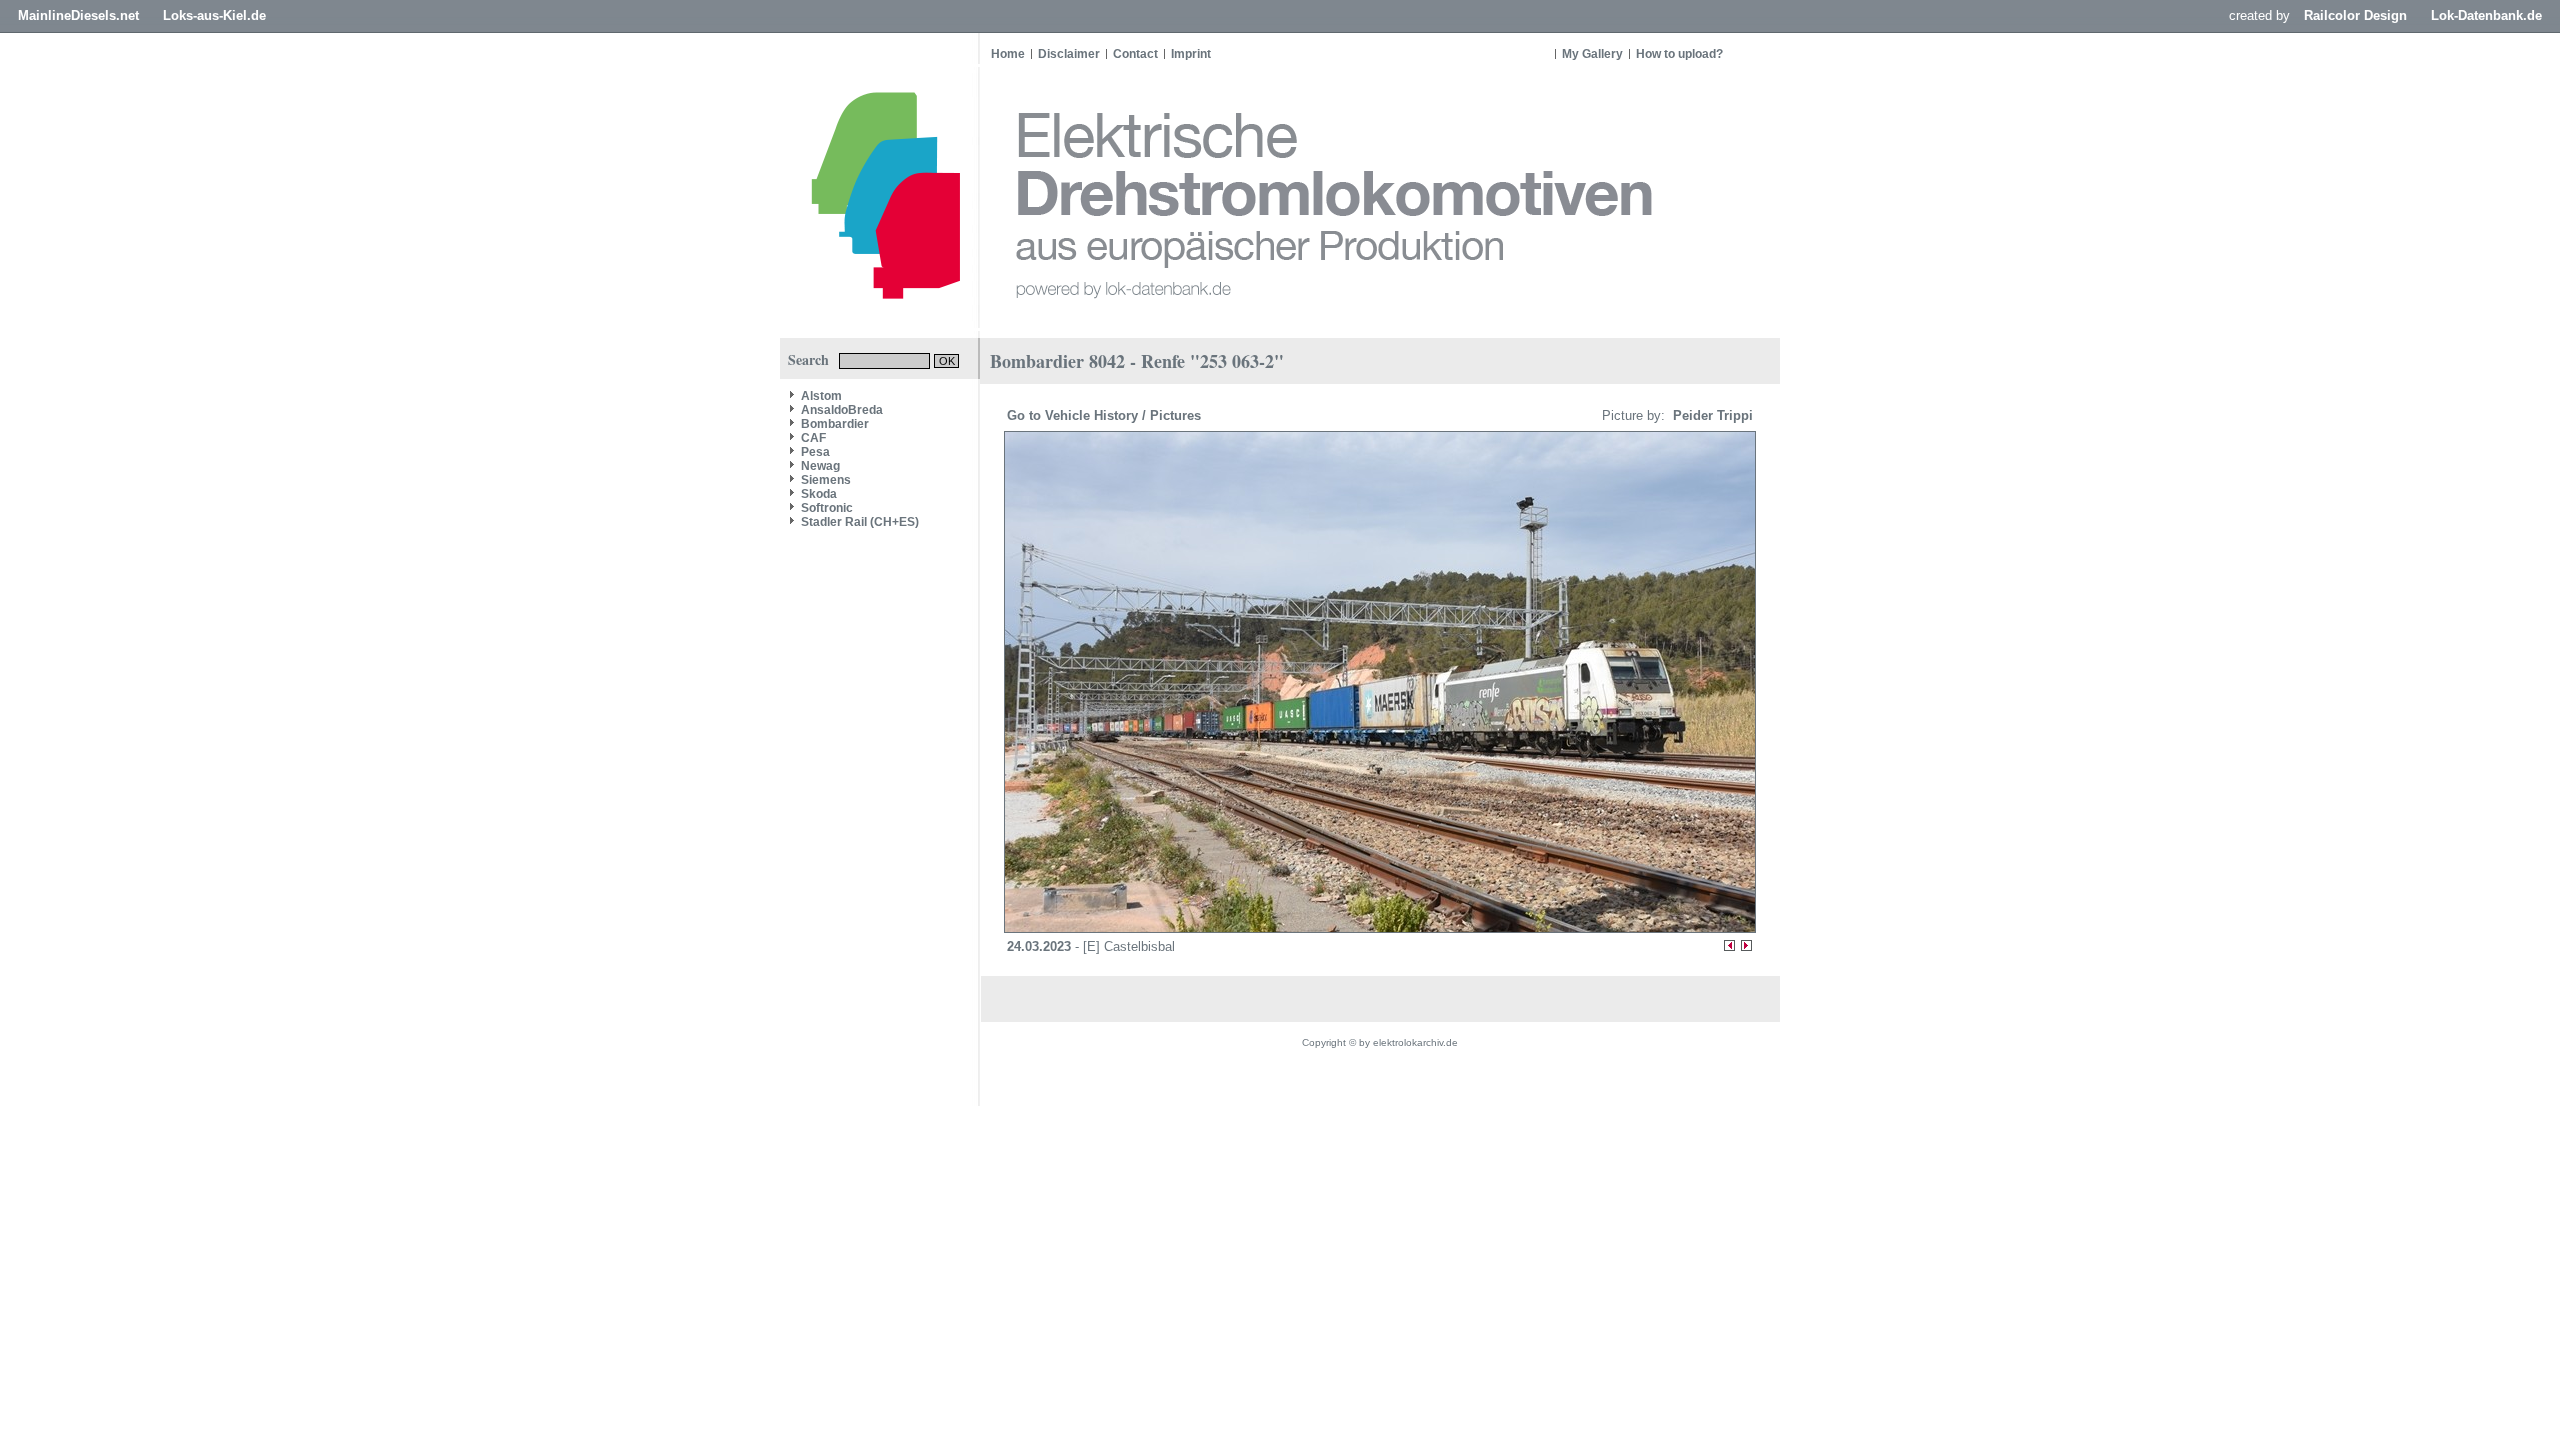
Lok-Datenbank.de (2486, 15)
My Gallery (1592, 54)
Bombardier (835, 424)
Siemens (826, 480)
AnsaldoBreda (842, 410)
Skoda (819, 494)
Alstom (821, 396)
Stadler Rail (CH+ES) (860, 522)
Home (1008, 54)
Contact (1135, 54)
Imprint (1191, 54)
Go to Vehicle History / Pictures (1106, 415)
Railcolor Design (2355, 15)
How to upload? (1679, 54)
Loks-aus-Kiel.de (214, 15)
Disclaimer (1069, 54)
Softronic (827, 508)
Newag (820, 466)
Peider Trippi (1711, 415)
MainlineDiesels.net (78, 15)
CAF (813, 438)
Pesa (815, 452)
